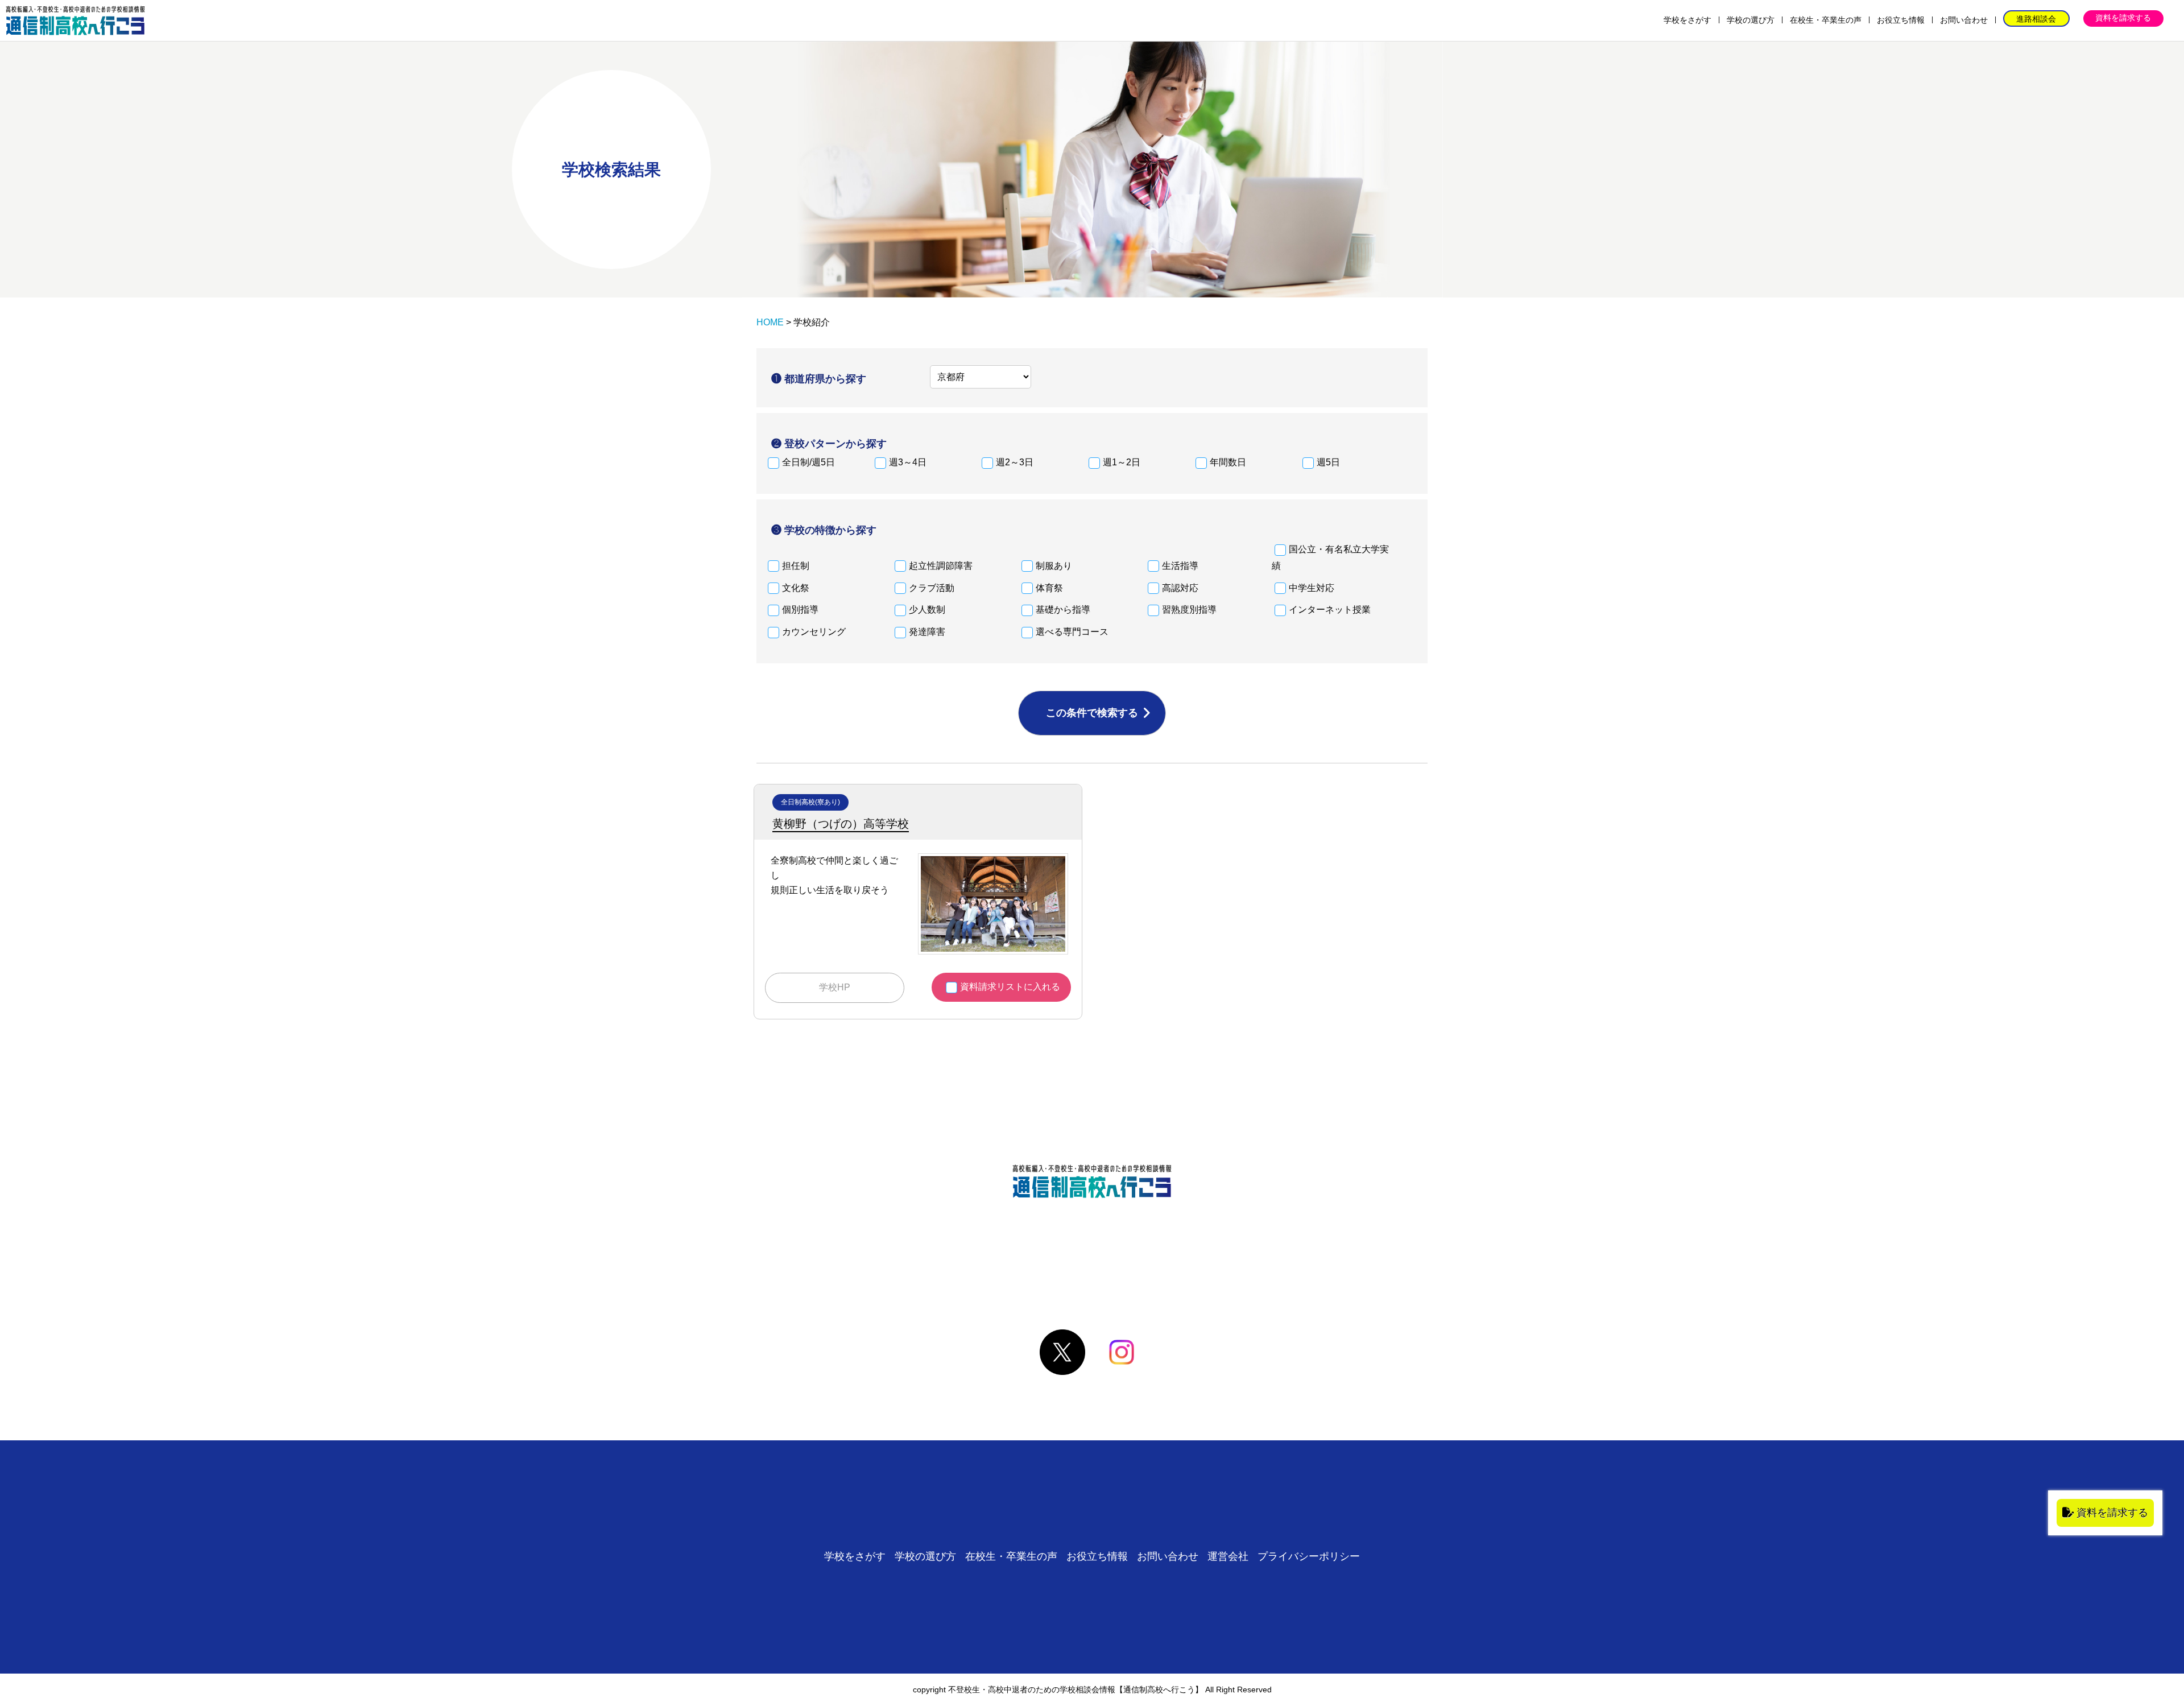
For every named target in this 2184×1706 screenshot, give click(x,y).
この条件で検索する (1092, 713)
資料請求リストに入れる (1010, 987)
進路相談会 (2036, 19)
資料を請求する (2123, 18)
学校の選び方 (1751, 20)
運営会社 (1228, 1556)
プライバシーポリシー (1309, 1556)
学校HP (835, 987)
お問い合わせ (1964, 20)
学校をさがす (1687, 20)
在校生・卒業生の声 (1826, 20)
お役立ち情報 (1901, 20)
